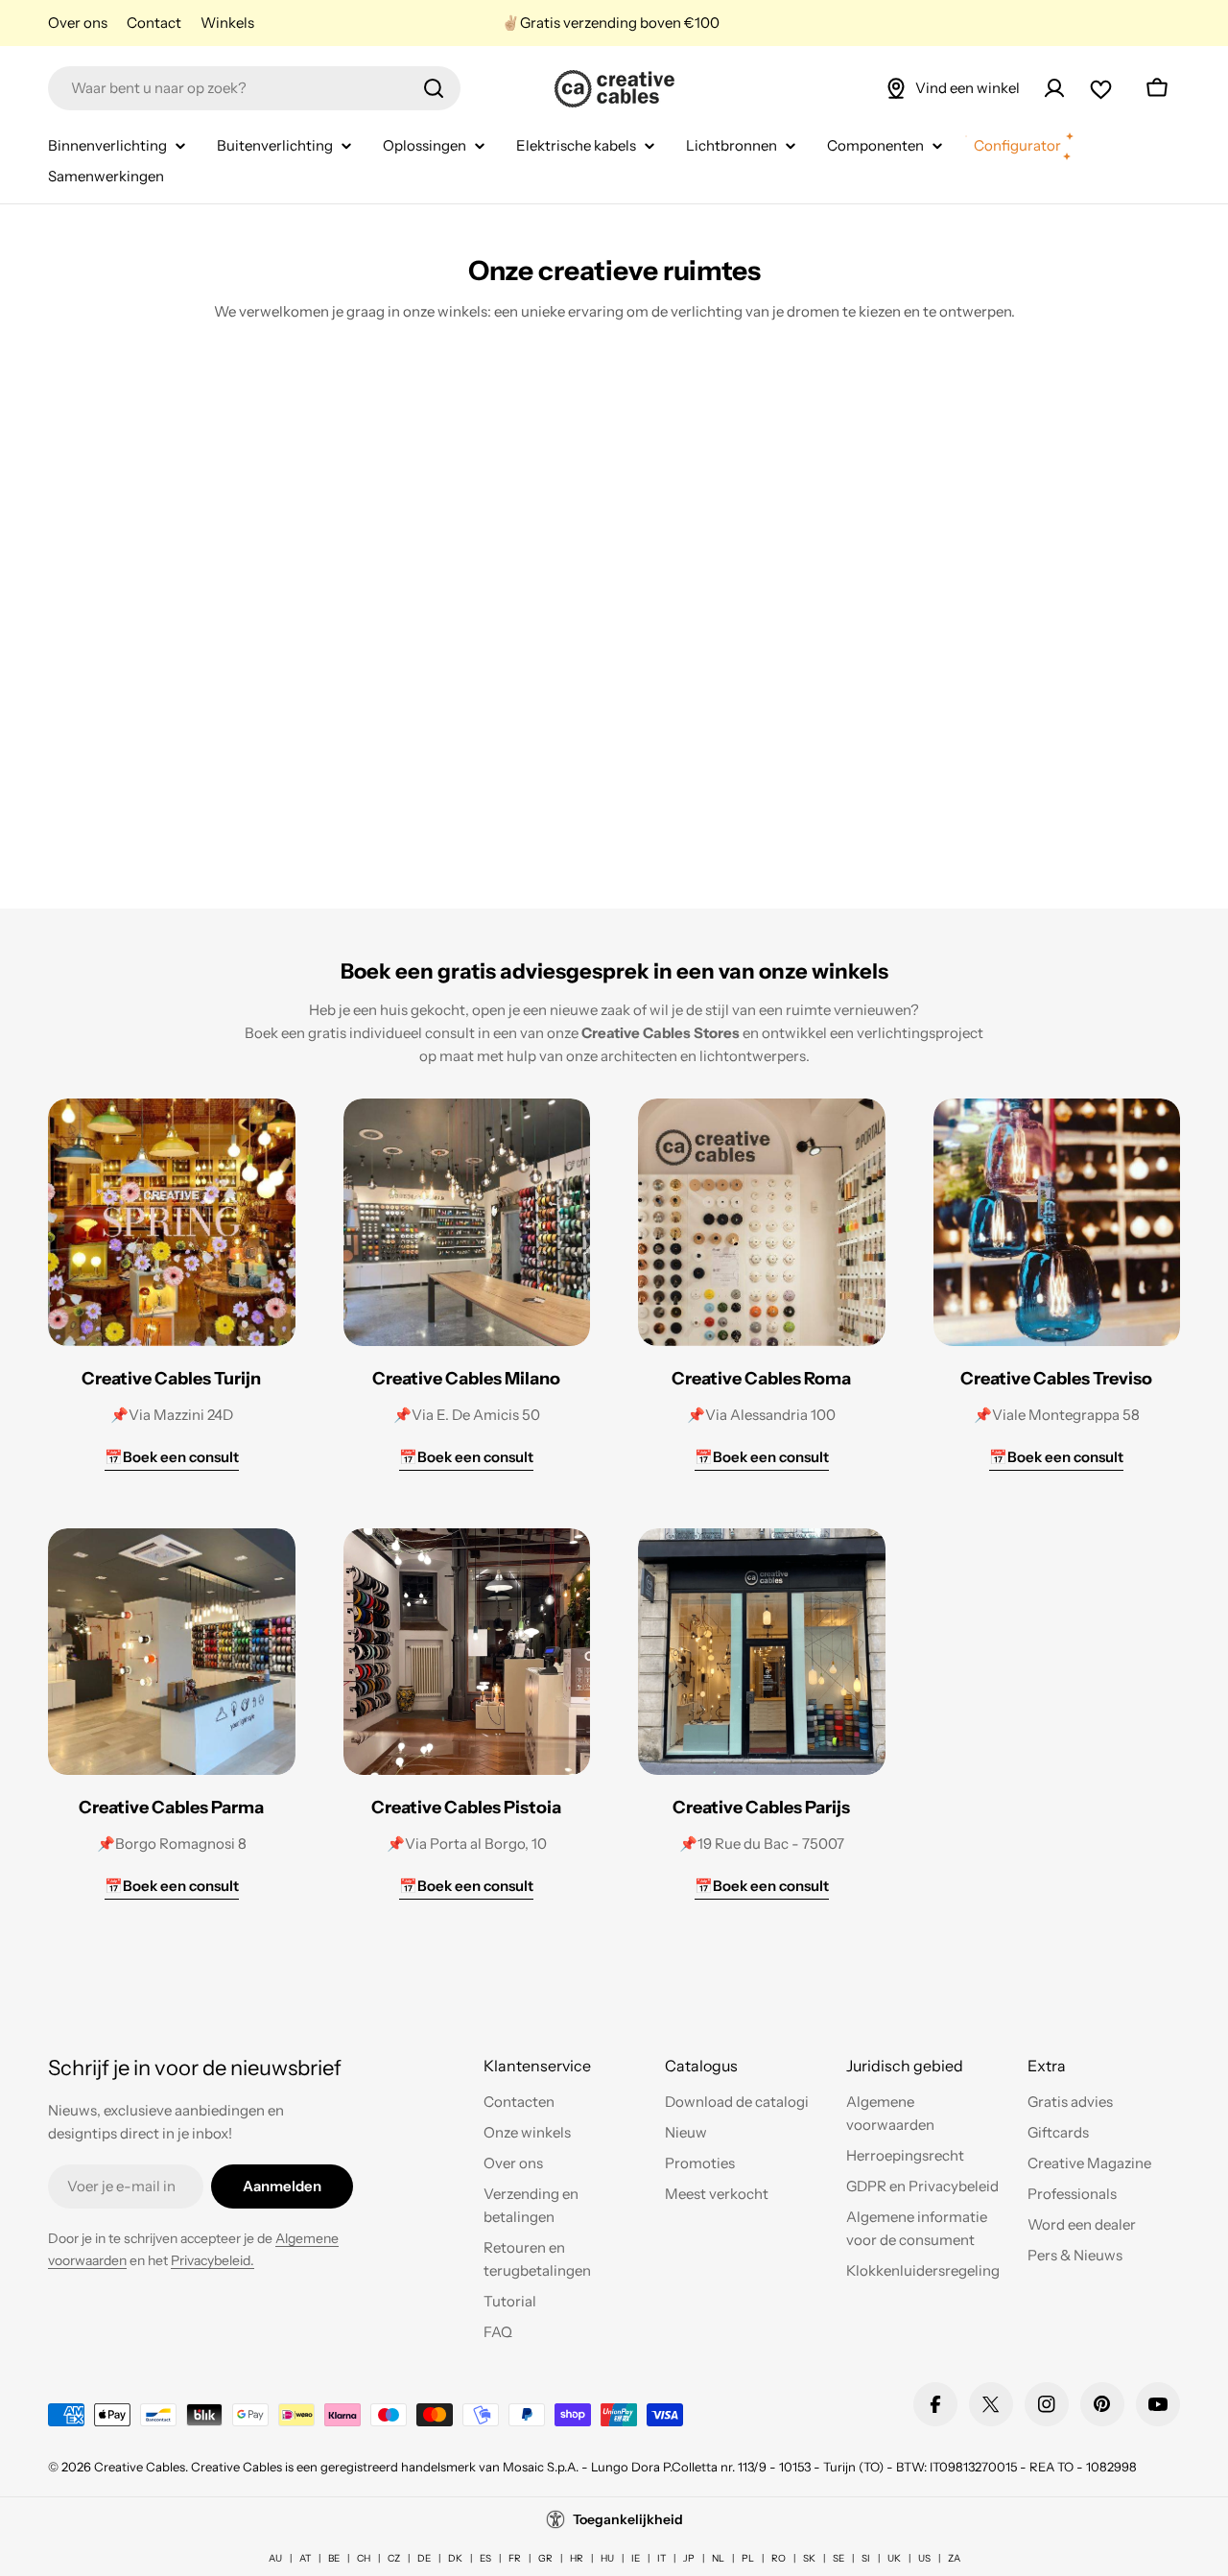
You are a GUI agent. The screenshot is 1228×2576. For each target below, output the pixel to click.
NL (718, 2558)
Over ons (78, 23)
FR (515, 2558)
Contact (154, 23)
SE (838, 2558)
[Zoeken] (434, 88)
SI (866, 2558)
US (924, 2558)
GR (545, 2558)
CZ (394, 2558)
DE (424, 2558)
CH (364, 2558)
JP (689, 2558)
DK (455, 2558)
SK (809, 2558)
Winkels (227, 23)
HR (577, 2558)
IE (636, 2558)
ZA (954, 2558)
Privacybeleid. (213, 2260)
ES (485, 2558)
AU (275, 2558)
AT (305, 2558)
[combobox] (254, 88)
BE (334, 2558)
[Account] (1054, 88)
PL (748, 2558)
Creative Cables (140, 2467)
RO (779, 2558)
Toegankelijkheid (628, 2519)
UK (894, 2558)
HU (607, 2558)
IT (661, 2558)
